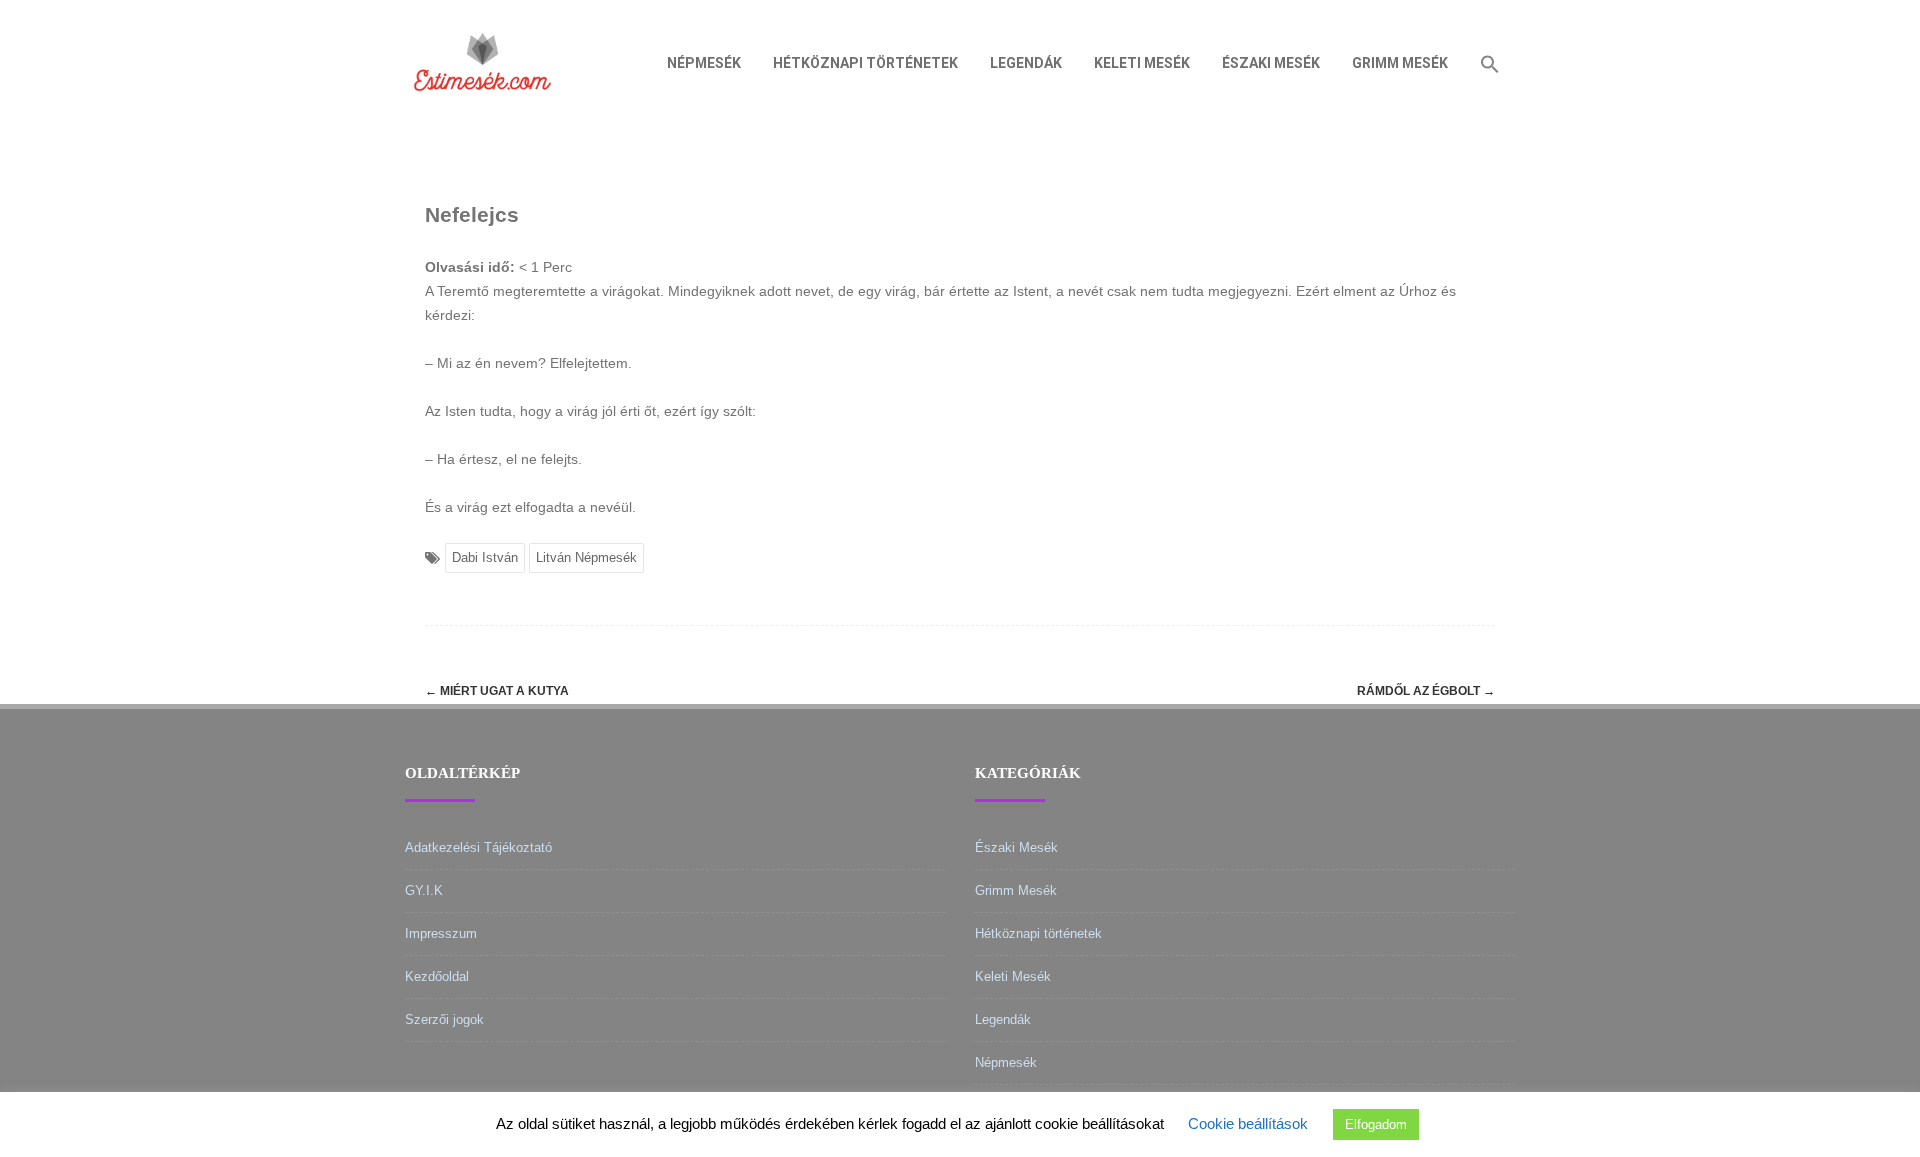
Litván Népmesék (586, 557)
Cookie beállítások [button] (1248, 1123)
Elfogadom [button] (1376, 1124)
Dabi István (485, 557)
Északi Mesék (1271, 63)
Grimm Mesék (1400, 63)
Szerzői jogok (444, 1019)
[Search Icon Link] (1490, 63)
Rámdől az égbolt (1426, 691)
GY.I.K (424, 890)
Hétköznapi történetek (865, 63)
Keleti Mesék (1142, 63)
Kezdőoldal (437, 976)
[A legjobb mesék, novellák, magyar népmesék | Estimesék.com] (482, 119)
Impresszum (441, 933)
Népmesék (704, 63)
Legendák (1026, 63)
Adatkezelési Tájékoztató (478, 847)
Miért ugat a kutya (497, 691)
